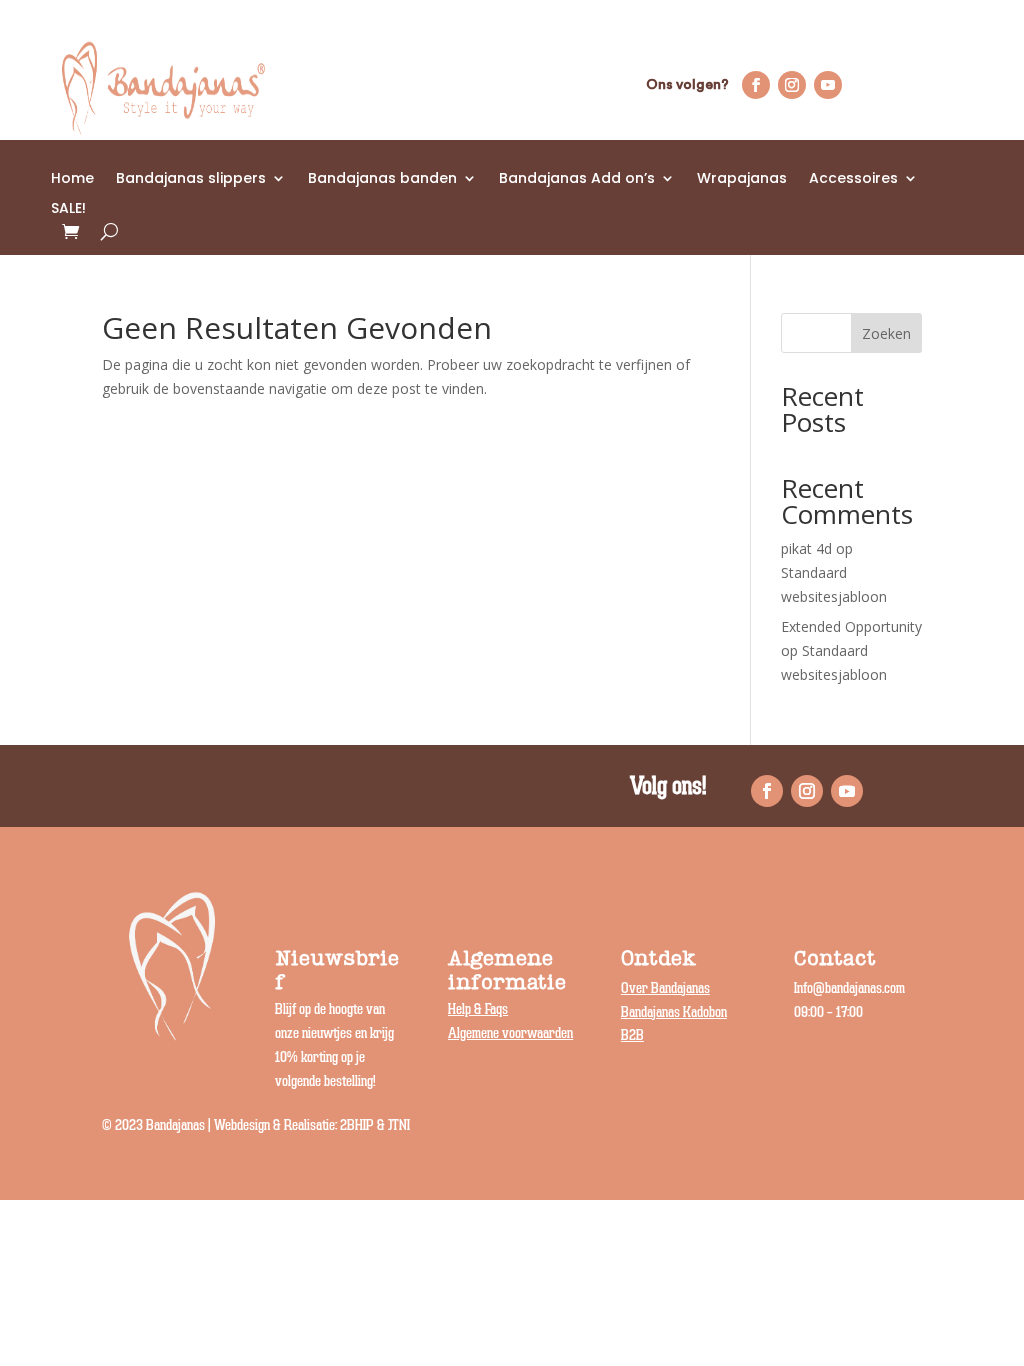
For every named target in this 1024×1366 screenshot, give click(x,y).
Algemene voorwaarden (510, 1033)
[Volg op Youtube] (828, 85)
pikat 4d (806, 548)
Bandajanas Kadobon (674, 1012)
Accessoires (853, 179)
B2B (632, 1035)
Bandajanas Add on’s (577, 179)
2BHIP (357, 1125)
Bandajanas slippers (191, 179)
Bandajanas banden (382, 179)
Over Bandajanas (665, 988)
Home (72, 179)
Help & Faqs (478, 1009)
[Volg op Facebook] (756, 85)
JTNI (399, 1125)
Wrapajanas (742, 179)
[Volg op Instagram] (792, 85)
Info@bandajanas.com (849, 988)
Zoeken (886, 333)
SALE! (68, 209)
